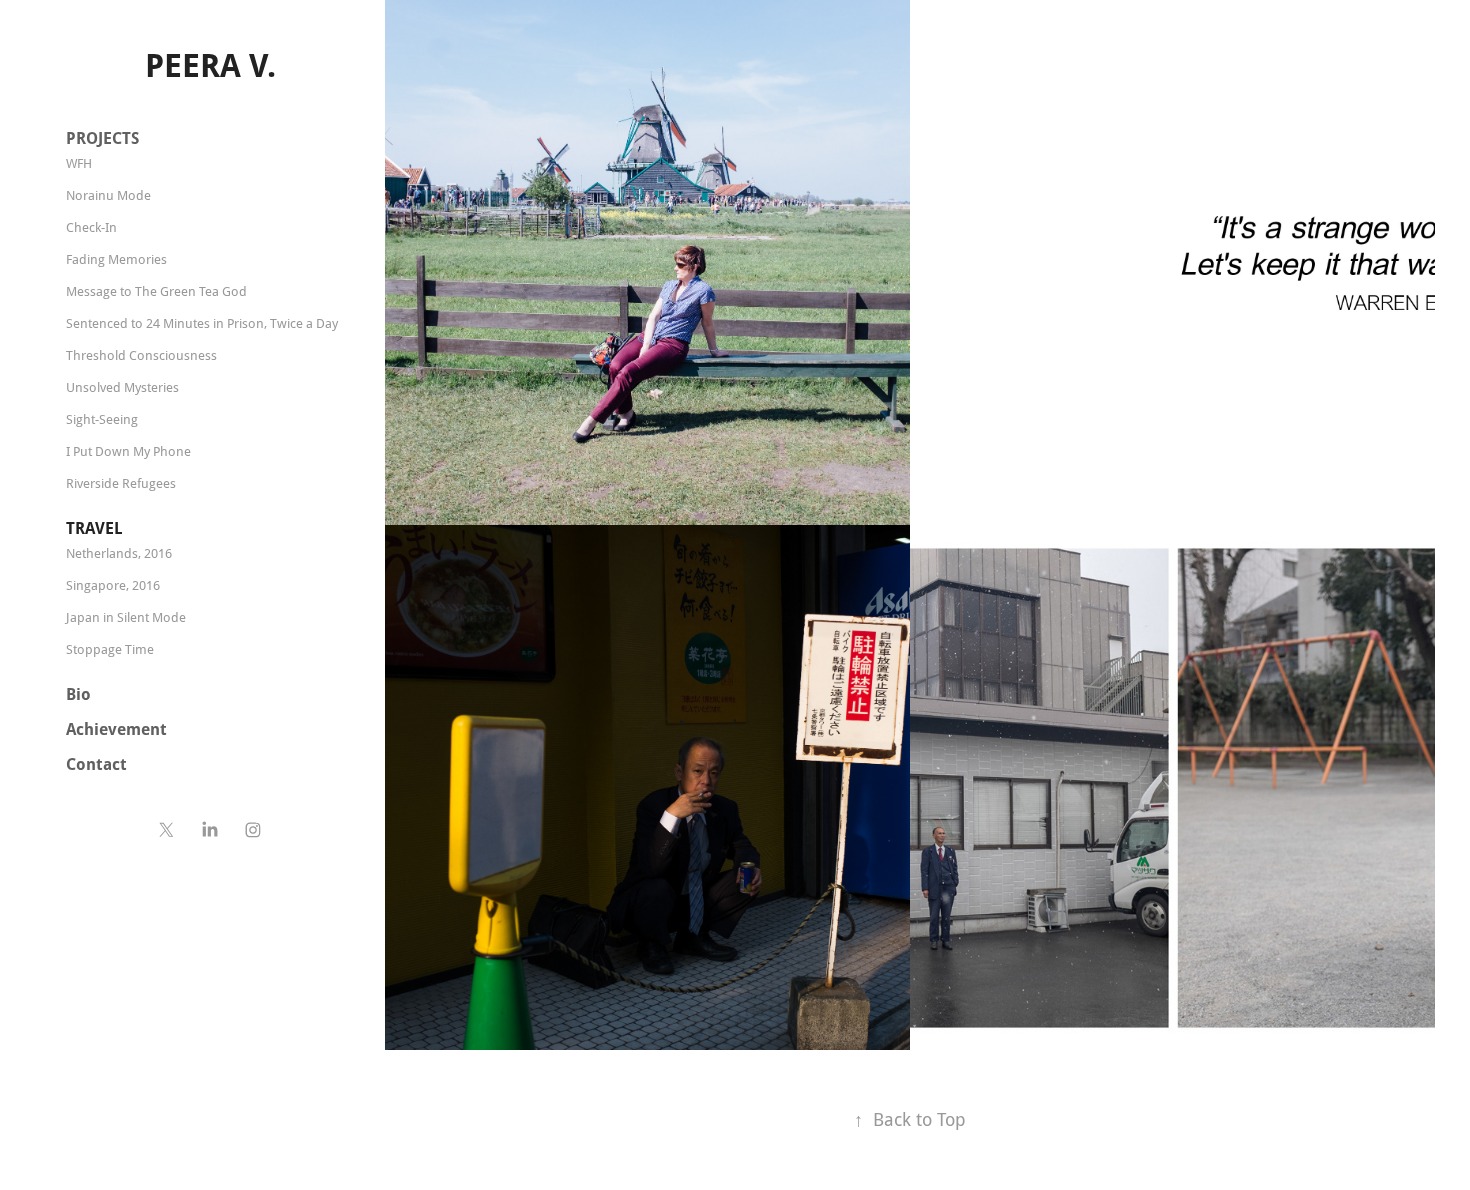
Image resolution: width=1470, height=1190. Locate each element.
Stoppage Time (110, 649)
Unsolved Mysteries (122, 387)
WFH (79, 163)
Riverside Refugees (121, 483)
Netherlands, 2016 (119, 553)
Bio (78, 694)
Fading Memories (116, 259)
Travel (94, 528)
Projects (102, 138)
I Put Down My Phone (128, 451)
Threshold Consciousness (141, 355)
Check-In (91, 227)
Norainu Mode (108, 195)
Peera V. (210, 64)
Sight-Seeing (102, 419)
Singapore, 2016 (113, 585)
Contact (96, 764)
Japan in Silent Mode (126, 617)
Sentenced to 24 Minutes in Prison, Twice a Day (202, 323)
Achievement (116, 729)
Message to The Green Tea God (156, 291)
